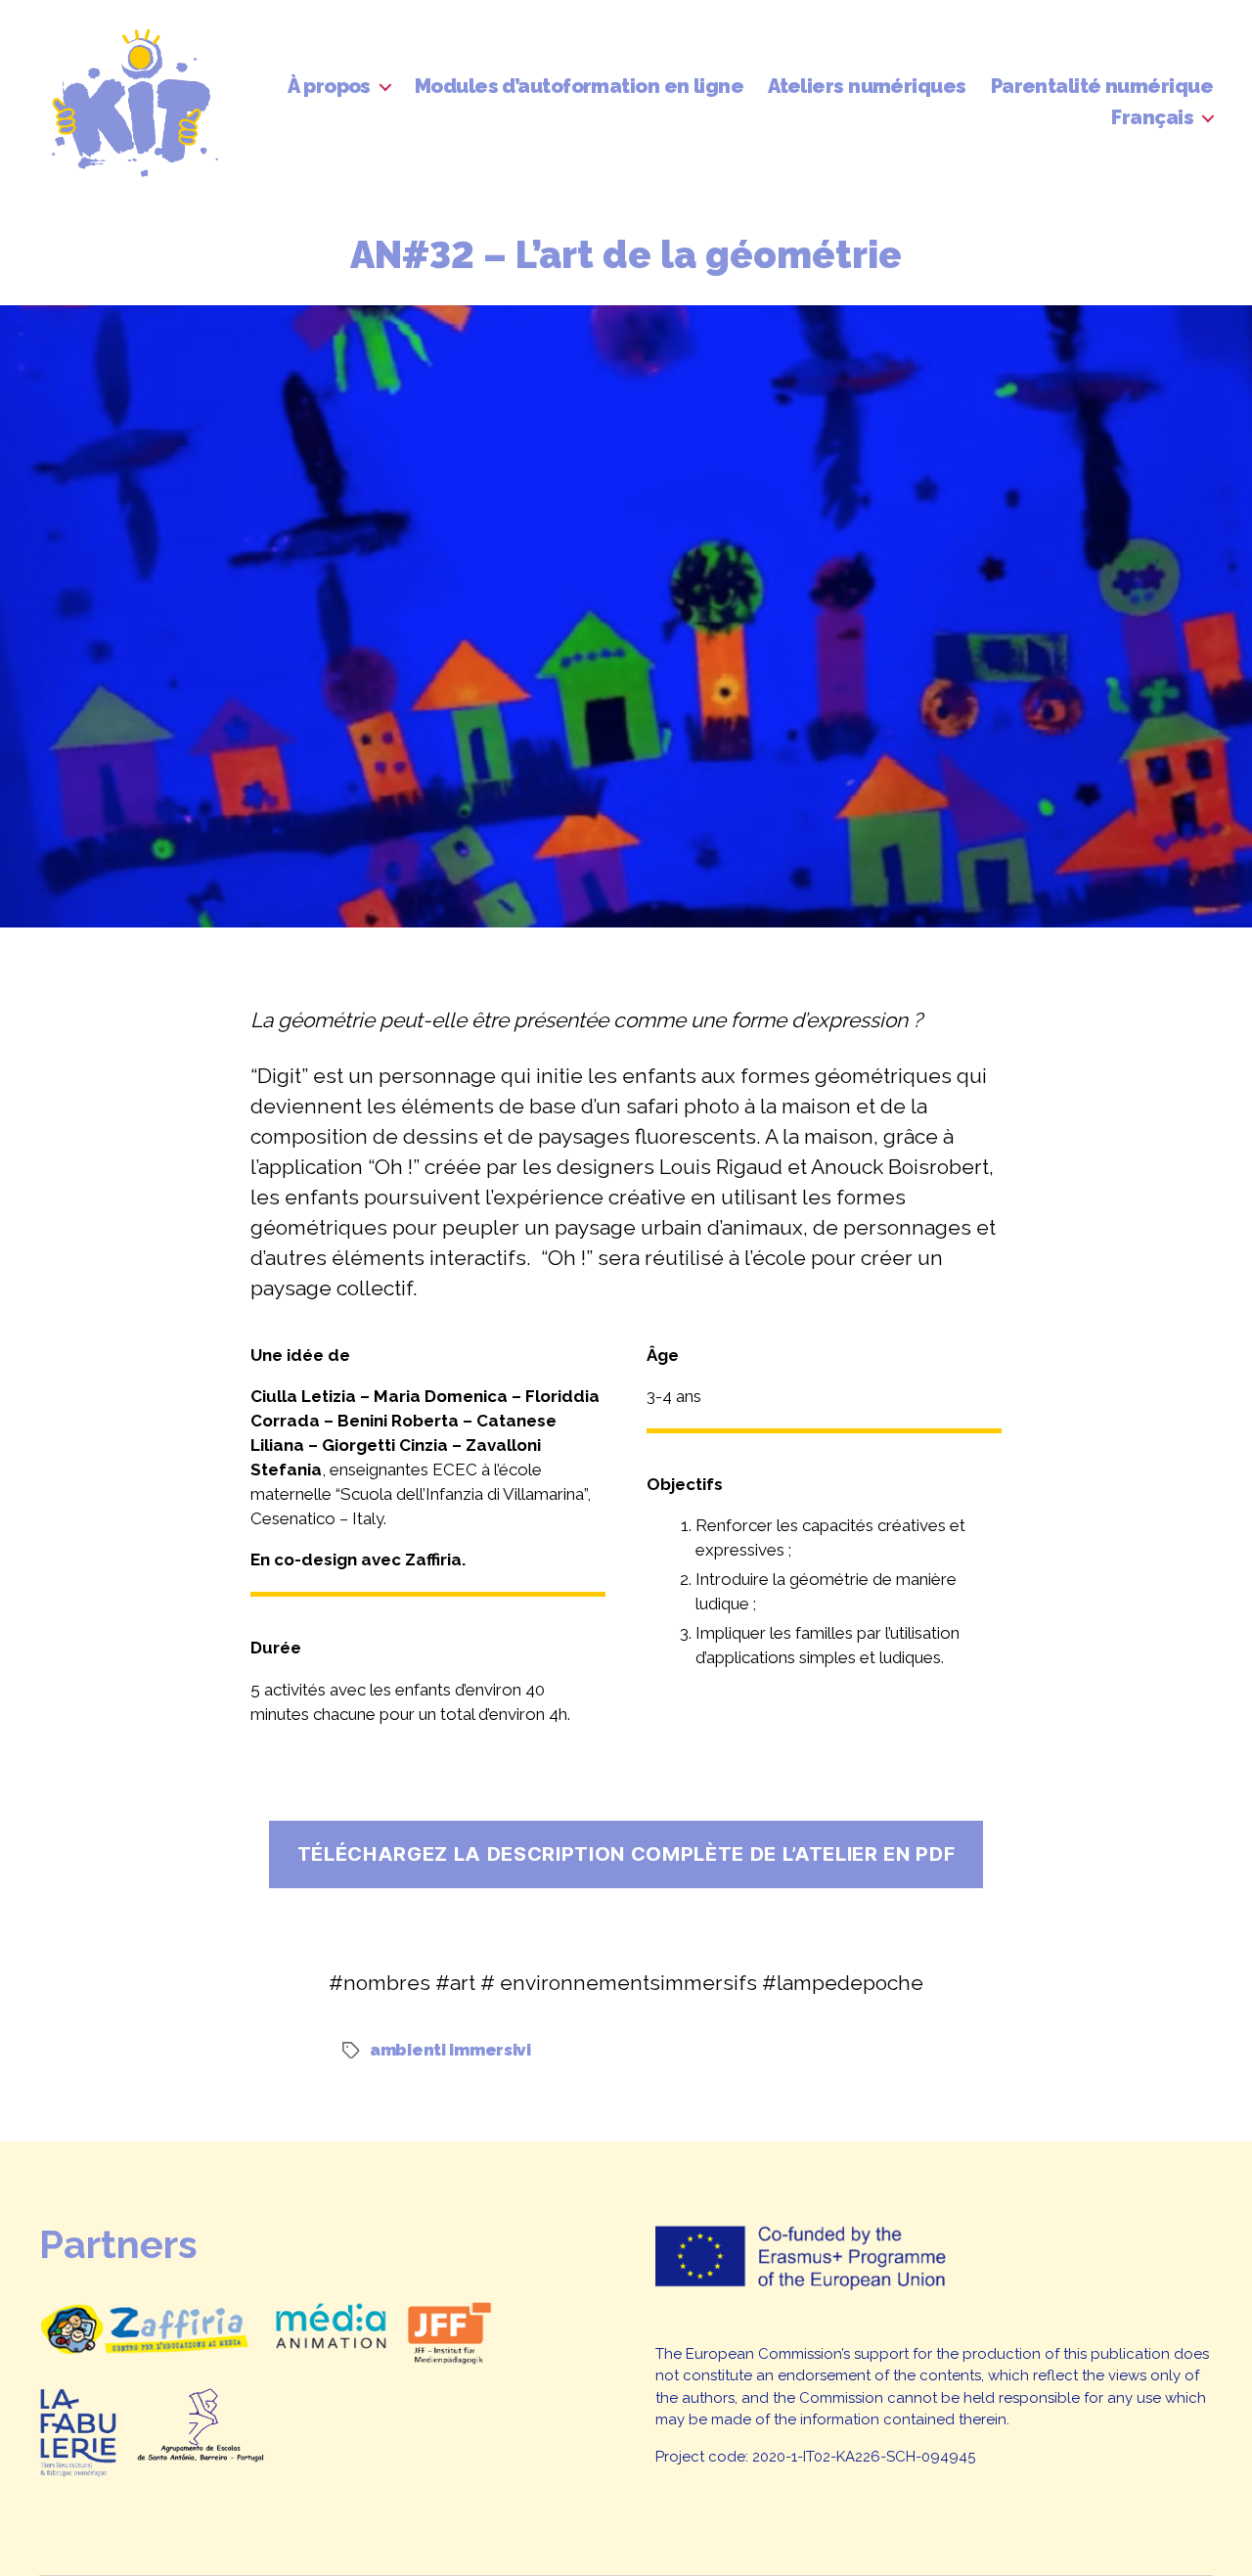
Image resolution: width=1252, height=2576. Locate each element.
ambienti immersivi (450, 2050)
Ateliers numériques (867, 86)
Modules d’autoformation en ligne (579, 86)
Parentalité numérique (1102, 86)
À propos (329, 86)
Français (1152, 117)
